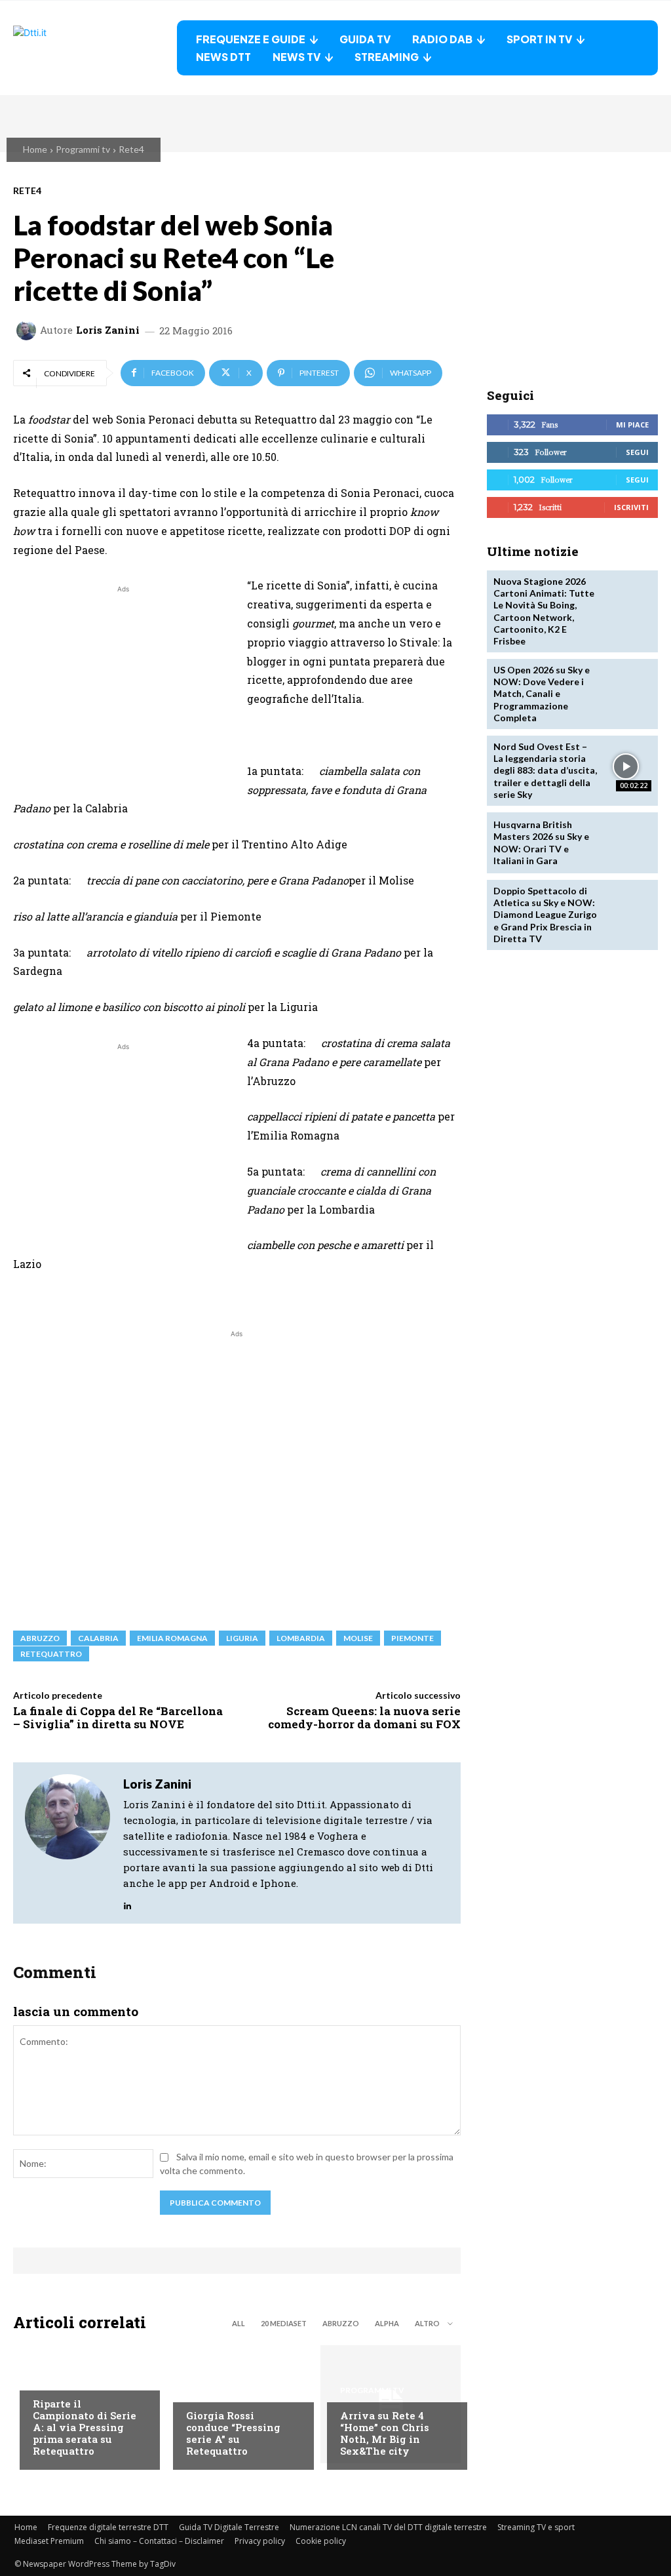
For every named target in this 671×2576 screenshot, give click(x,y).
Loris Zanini (108, 330)
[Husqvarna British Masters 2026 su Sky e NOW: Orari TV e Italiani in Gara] (626, 843)
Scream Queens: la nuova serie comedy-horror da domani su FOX (364, 1717)
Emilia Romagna (172, 1638)
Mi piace (632, 425)
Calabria (98, 1638)
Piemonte (412, 1638)
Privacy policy (260, 2541)
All (239, 2323)
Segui (637, 452)
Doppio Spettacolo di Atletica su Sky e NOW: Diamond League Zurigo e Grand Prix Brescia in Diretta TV (545, 915)
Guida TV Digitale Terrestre (229, 2527)
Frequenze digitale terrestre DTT (108, 2527)
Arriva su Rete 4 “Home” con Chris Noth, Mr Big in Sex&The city (385, 2433)
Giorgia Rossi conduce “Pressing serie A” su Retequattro (233, 2433)
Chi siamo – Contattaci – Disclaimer (159, 2541)
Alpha (387, 2323)
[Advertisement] (123, 688)
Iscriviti (631, 507)
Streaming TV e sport (536, 2527)
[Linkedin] (127, 1902)
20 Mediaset (284, 2323)
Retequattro (51, 1654)
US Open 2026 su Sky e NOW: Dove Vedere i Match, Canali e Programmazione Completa (542, 694)
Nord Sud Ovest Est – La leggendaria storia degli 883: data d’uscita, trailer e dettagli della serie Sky (545, 770)
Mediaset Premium (49, 2541)
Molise (358, 1638)
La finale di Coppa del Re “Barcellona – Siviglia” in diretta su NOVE (118, 1717)
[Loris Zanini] (28, 330)
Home (35, 149)
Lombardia (301, 1638)
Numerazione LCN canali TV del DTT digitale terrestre (388, 2527)
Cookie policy (321, 2541)
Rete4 (131, 149)
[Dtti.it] (95, 48)
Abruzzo (40, 1638)
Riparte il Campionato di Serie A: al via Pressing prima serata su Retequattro (85, 2427)
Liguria (242, 1638)
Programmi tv (83, 149)
